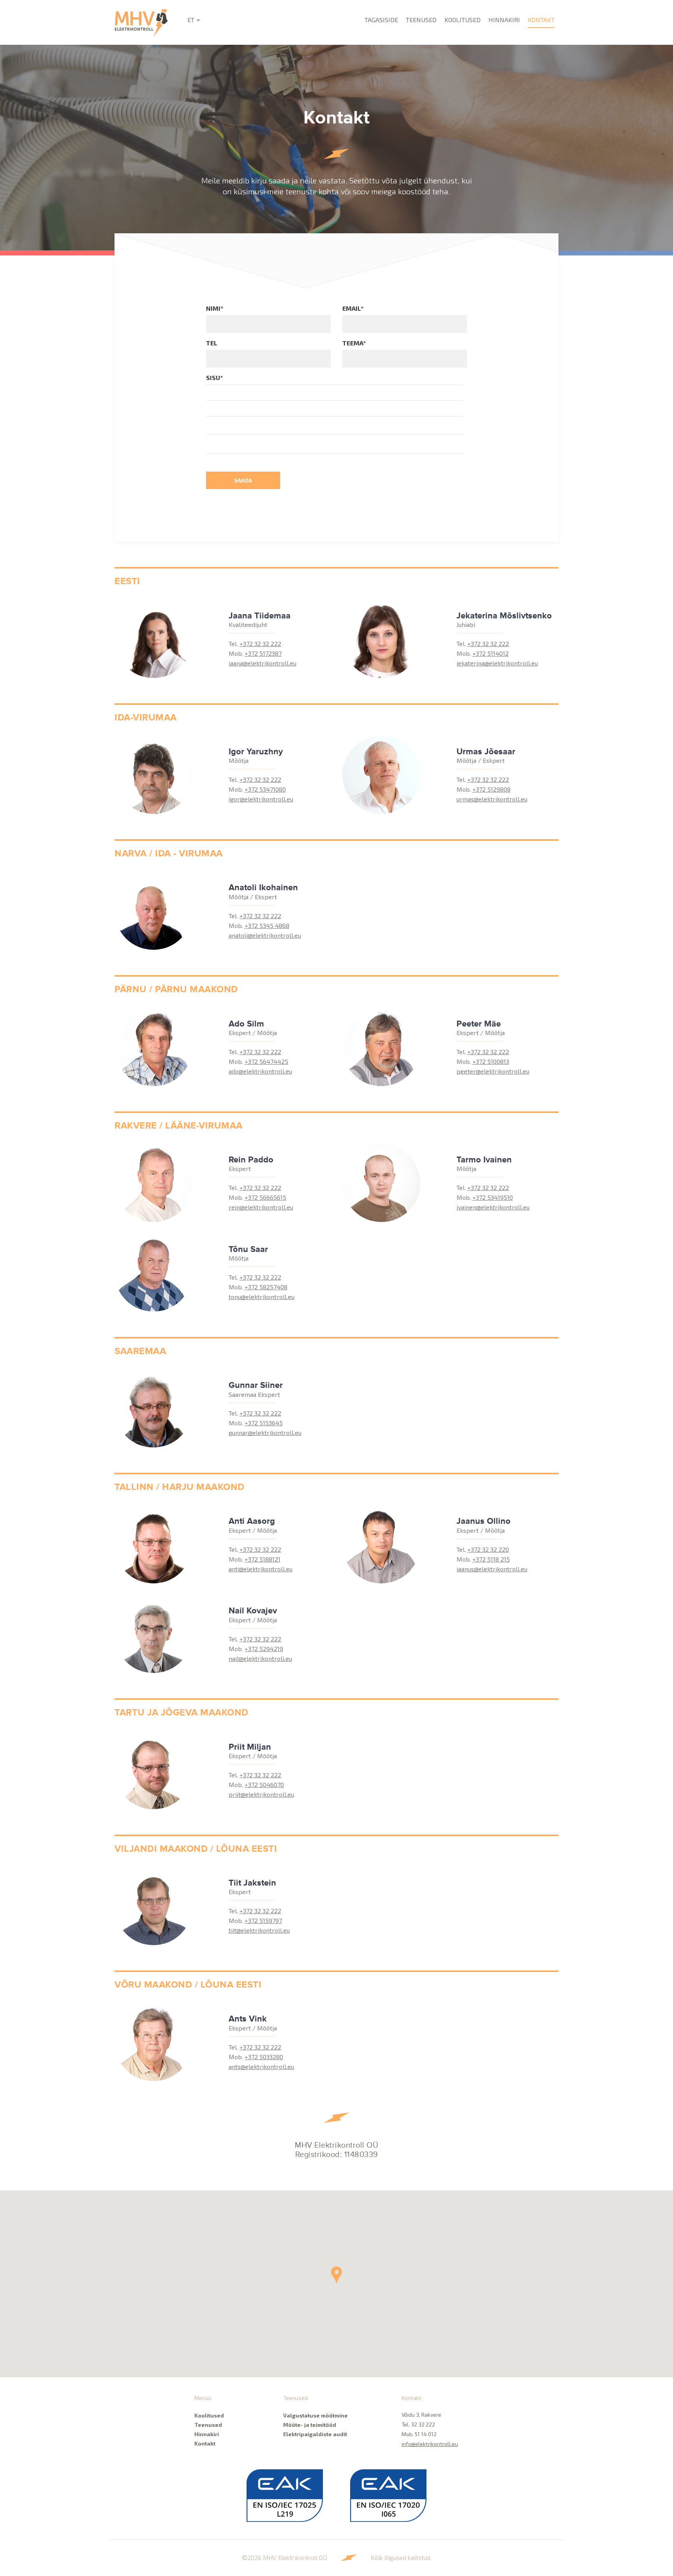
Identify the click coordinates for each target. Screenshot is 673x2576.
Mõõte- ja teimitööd (310, 2425)
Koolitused (462, 20)
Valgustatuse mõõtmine (315, 2415)
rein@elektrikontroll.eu (261, 1207)
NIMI (215, 308)
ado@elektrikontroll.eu (260, 1071)
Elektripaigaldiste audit (315, 2434)
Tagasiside (381, 20)
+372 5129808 (492, 789)
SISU (214, 378)
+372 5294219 (264, 1649)
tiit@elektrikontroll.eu (259, 1930)
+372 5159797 (263, 1920)
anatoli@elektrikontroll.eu (265, 935)
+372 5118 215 (491, 1559)
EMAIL (353, 308)
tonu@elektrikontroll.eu (262, 1297)
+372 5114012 (491, 653)
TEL (212, 343)
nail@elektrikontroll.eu (260, 1658)
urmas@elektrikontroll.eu (492, 799)
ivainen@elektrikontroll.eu (493, 1207)
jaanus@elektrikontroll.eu (492, 1569)
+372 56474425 (266, 1061)
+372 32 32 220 (488, 1549)
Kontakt (541, 20)
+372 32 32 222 (260, 644)
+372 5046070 (264, 1785)
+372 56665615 (265, 1197)
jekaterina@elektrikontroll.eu (497, 663)
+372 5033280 (264, 2057)
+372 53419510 (493, 1197)
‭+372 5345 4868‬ (267, 925)
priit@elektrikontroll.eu (261, 1794)
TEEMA (354, 343)
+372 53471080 (265, 789)
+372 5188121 (263, 1559)
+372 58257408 (266, 1287)
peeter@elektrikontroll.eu (493, 1071)
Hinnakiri (504, 20)
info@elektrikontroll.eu (430, 2444)
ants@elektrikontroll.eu (261, 2066)
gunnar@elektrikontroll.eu (265, 1432)
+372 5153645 (264, 1423)
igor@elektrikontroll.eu (261, 799)
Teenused (421, 20)
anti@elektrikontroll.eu (261, 1569)
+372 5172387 (263, 653)
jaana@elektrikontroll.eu (263, 663)
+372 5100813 (491, 1061)
